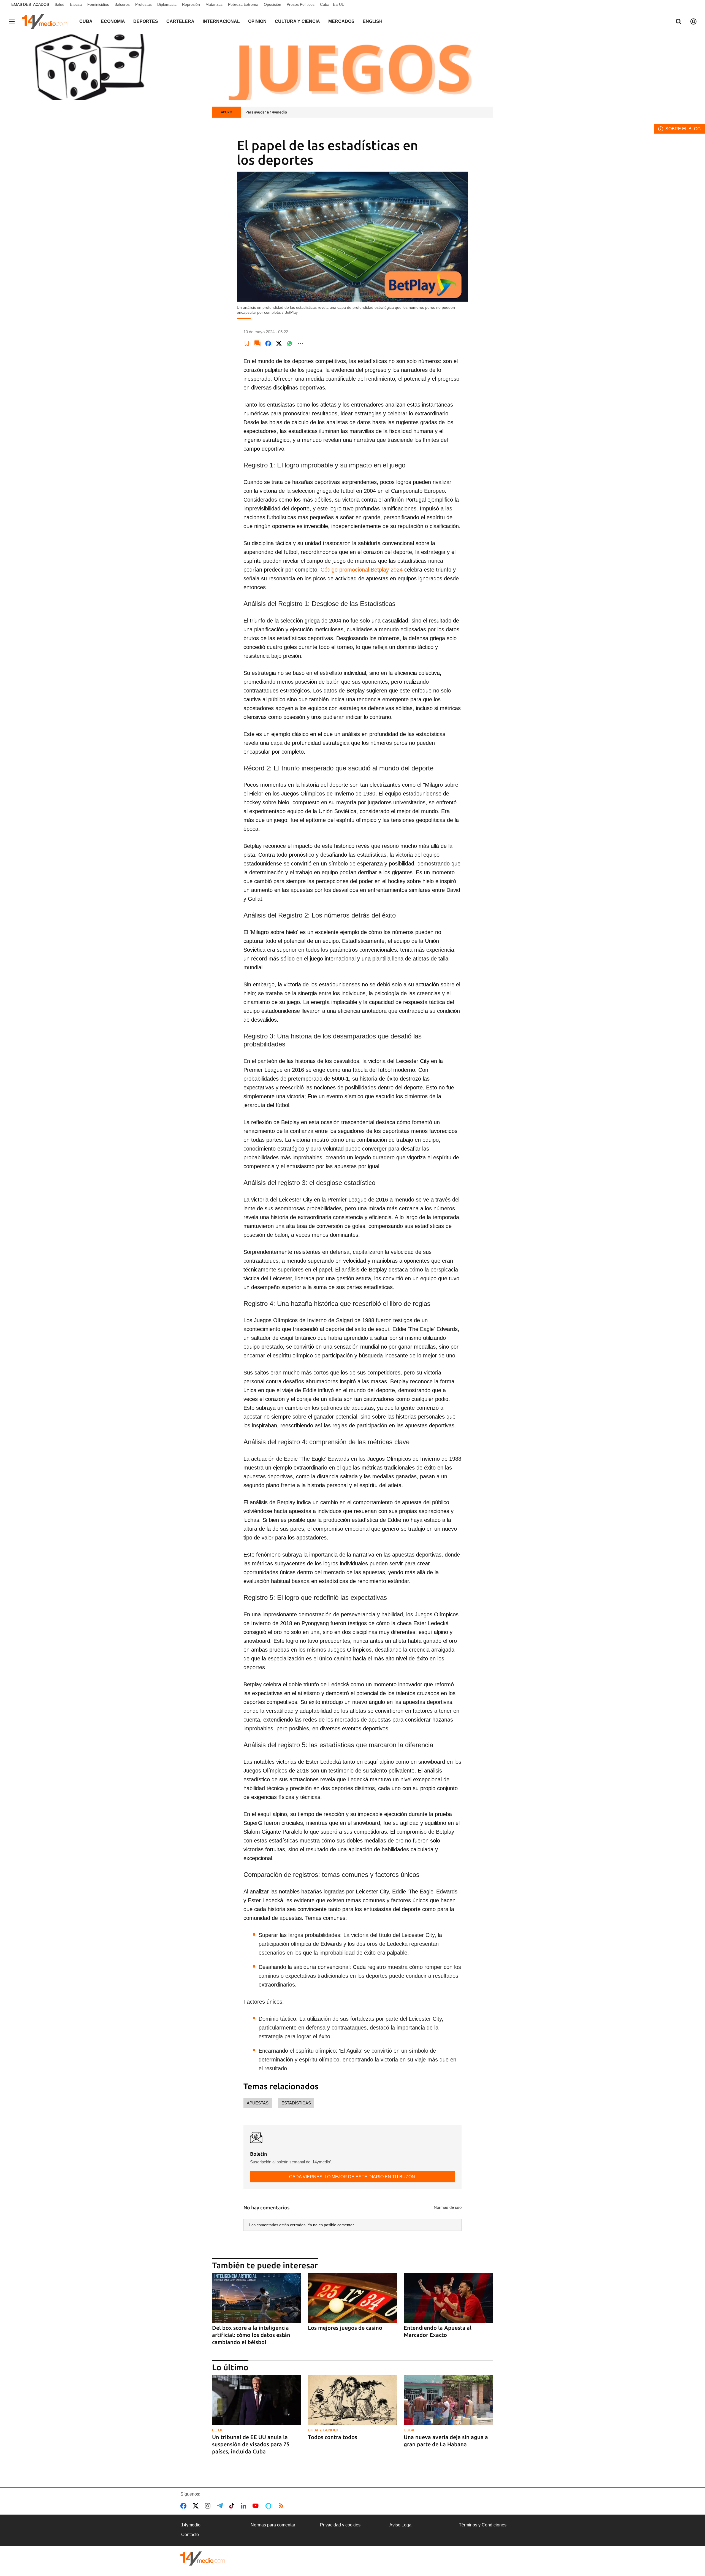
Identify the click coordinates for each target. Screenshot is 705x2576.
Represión (191, 4)
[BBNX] (203, 2559)
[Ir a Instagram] (209, 2506)
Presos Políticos (301, 4)
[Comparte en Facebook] (268, 343)
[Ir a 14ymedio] (47, 21)
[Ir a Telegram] (221, 2506)
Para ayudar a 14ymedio (266, 112)
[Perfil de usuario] (693, 21)
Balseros (122, 4)
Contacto (190, 2535)
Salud (59, 4)
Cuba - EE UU (332, 4)
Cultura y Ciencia (297, 21)
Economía (113, 21)
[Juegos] (352, 67)
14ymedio (191, 2525)
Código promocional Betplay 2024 (362, 570)
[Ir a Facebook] (185, 2506)
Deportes (146, 21)
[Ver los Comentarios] (257, 343)
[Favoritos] (247, 343)
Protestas (143, 4)
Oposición (272, 4)
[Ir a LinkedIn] (245, 2506)
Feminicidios (98, 4)
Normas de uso (448, 2207)
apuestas (258, 2103)
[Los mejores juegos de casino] (352, 2298)
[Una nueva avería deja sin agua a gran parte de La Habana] (448, 2400)
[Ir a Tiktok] (233, 2506)
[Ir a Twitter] (197, 2506)
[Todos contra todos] (352, 2400)
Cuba (86, 21)
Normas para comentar (273, 2525)
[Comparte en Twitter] (279, 343)
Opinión (257, 21)
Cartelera (180, 21)
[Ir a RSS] (282, 2506)
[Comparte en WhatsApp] (290, 343)
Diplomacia (167, 4)
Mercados (341, 21)
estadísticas (296, 2103)
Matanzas (214, 4)
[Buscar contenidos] (679, 22)
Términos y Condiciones (483, 2525)
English (373, 21)
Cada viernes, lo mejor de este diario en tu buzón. (353, 2177)
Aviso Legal (401, 2525)
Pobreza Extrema (243, 4)
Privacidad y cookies (340, 2525)
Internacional (221, 21)
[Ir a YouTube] (257, 2506)
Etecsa (76, 4)
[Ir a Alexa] (269, 2506)
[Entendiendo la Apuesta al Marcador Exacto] (448, 2298)
